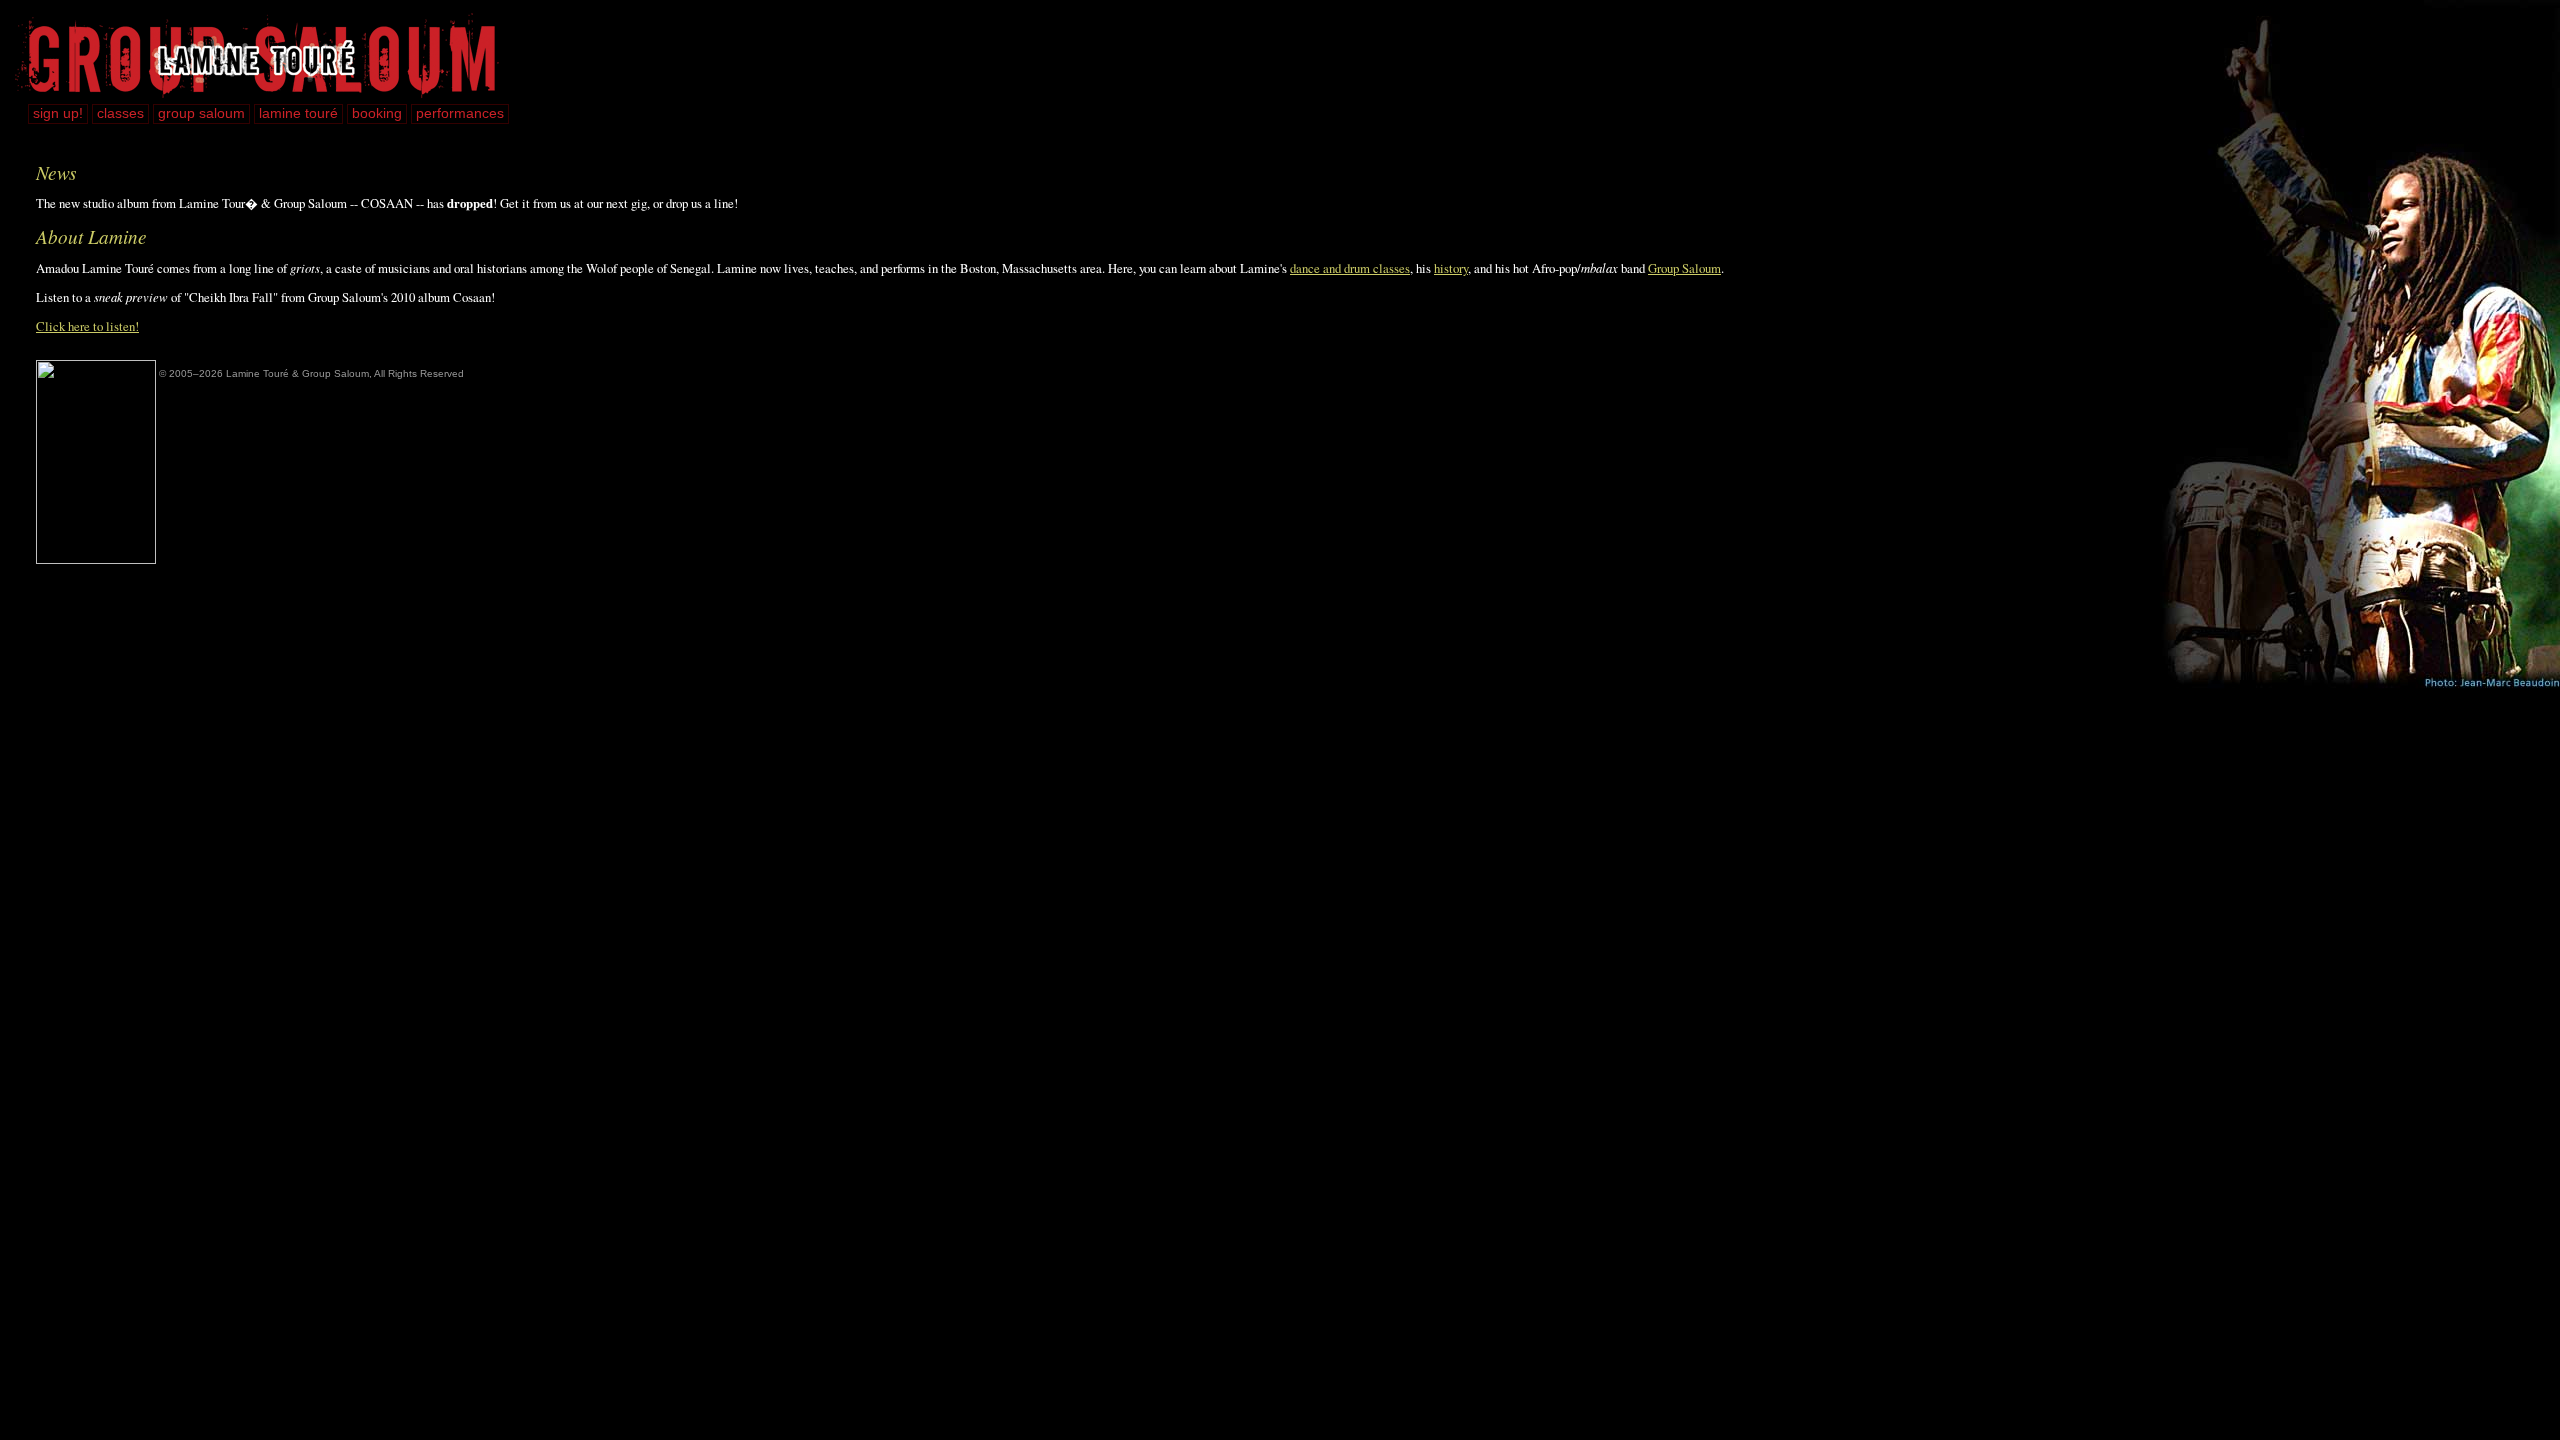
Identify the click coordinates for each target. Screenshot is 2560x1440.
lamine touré (298, 113)
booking (377, 113)
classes (120, 113)
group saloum (201, 113)
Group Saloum (1684, 268)
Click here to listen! (87, 326)
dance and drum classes (1350, 268)
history (1451, 268)
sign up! (58, 113)
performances (460, 113)
